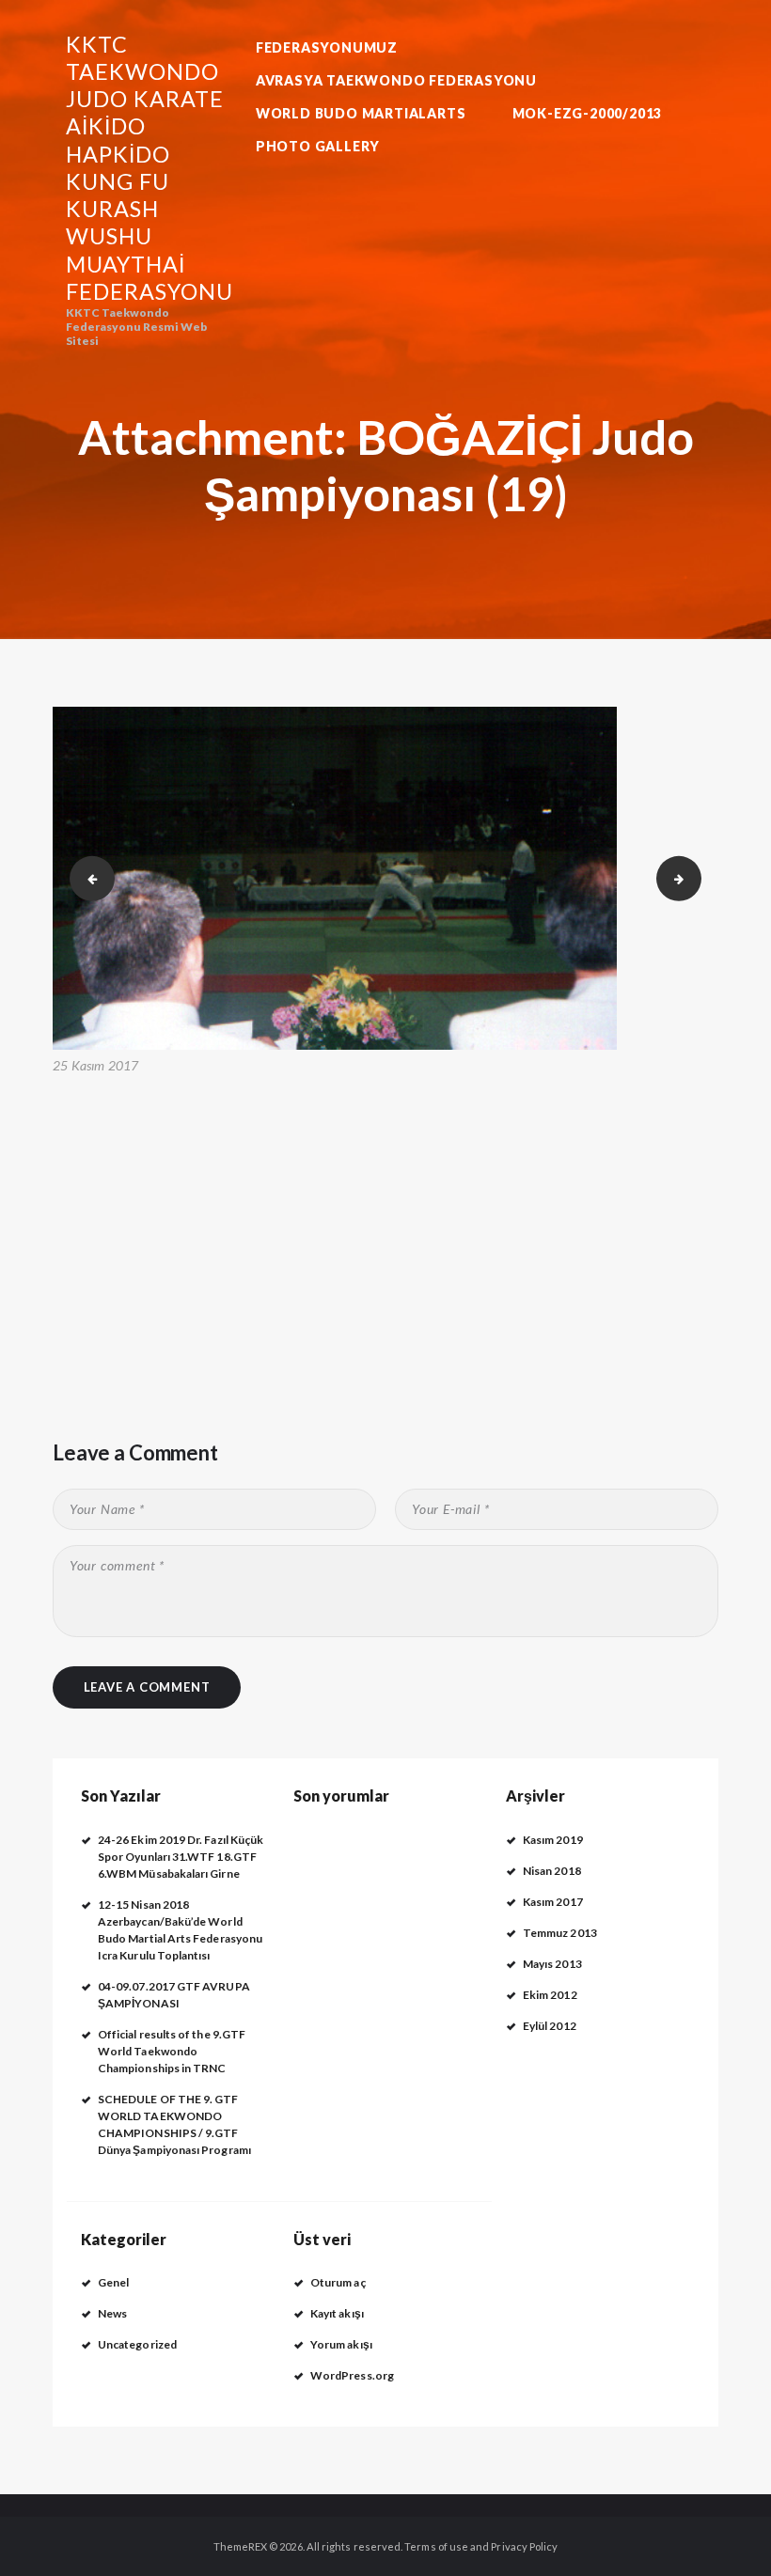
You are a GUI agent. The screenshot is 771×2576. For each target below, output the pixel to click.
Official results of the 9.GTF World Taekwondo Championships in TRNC (172, 2051)
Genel (113, 2282)
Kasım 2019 (553, 1840)
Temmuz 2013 (560, 1933)
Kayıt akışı (337, 2313)
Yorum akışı (341, 2344)
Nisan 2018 (552, 1871)
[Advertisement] (385, 1220)
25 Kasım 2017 (96, 1065)
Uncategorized (137, 2344)
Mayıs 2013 (552, 1964)
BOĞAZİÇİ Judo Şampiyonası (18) (87, 877)
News (112, 2313)
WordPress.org (352, 2375)
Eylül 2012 (550, 2026)
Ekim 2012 (550, 1995)
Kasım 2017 (553, 1902)
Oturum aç (338, 2282)
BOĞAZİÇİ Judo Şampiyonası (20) (696, 877)
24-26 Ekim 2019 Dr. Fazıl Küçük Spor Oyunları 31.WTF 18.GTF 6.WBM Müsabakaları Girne (181, 1857)
